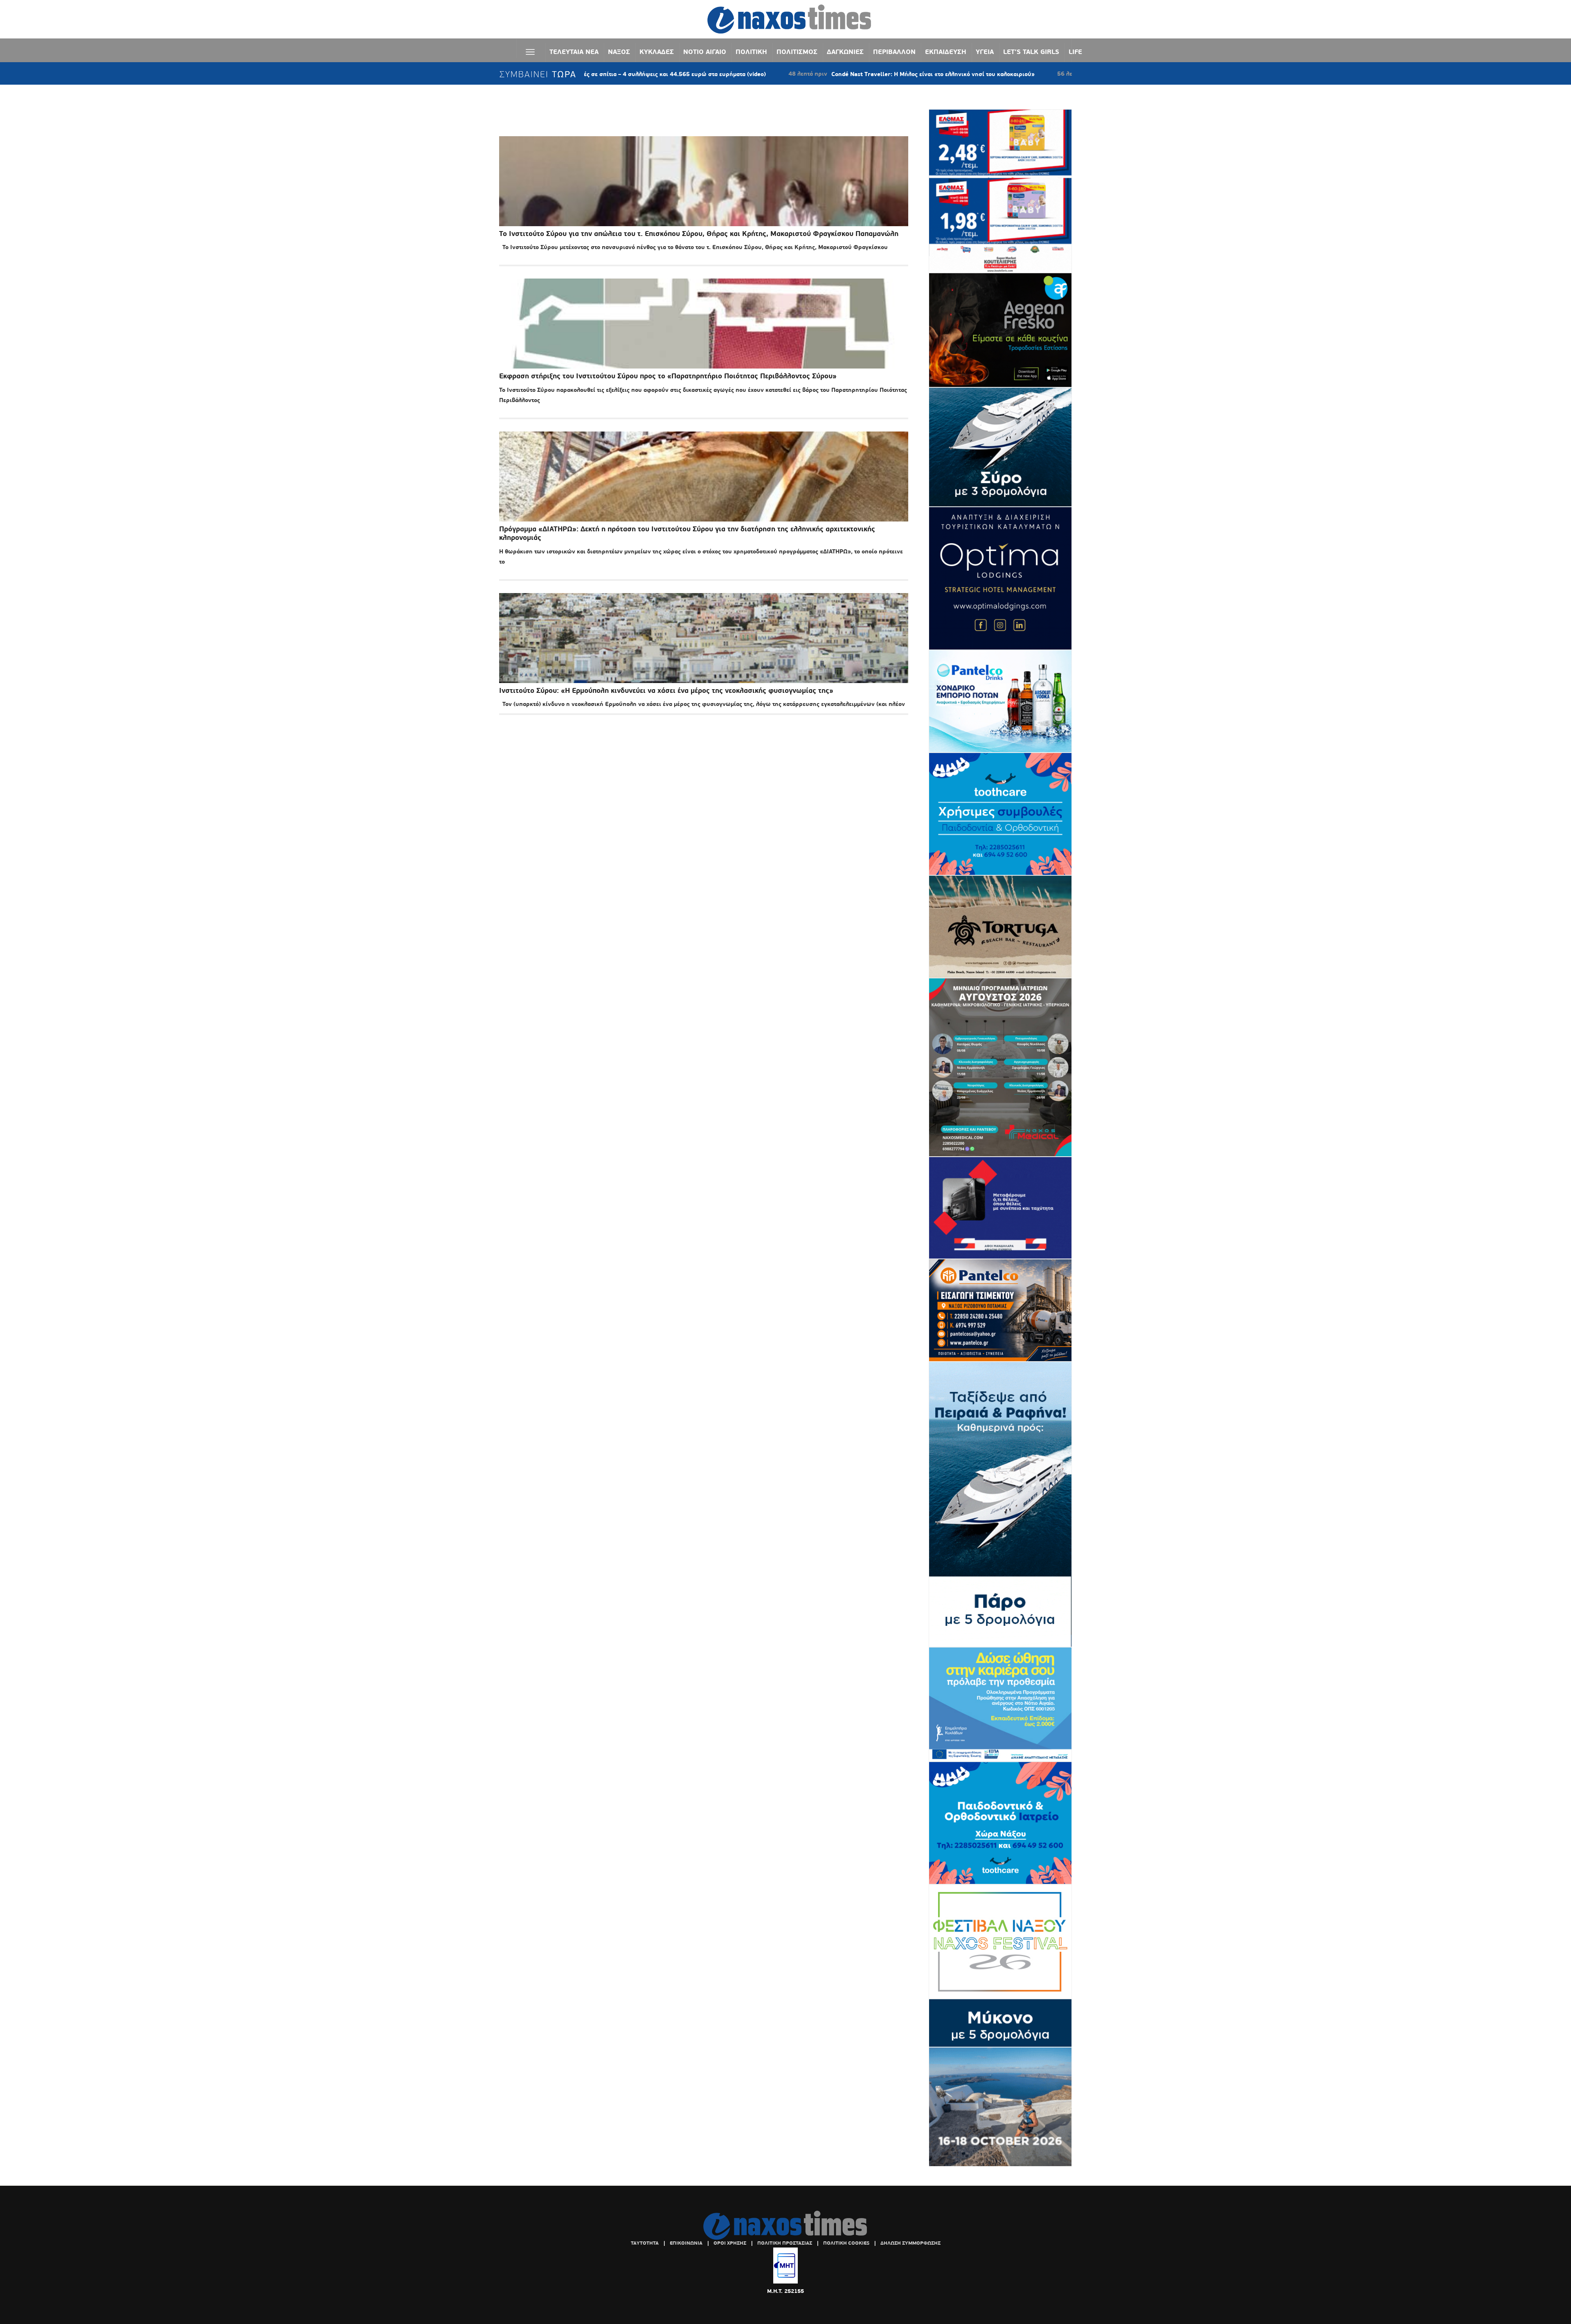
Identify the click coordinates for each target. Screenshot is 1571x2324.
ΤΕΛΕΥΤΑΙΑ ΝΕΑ (574, 52)
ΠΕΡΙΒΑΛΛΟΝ (894, 52)
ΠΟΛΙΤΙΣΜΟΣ (797, 52)
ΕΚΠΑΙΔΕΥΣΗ (946, 52)
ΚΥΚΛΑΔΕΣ (657, 52)
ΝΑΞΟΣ (619, 52)
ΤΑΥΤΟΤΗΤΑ (645, 2243)
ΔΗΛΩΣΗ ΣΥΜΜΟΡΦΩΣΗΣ (910, 2243)
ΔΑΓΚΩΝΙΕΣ (845, 52)
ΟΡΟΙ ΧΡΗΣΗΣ (730, 2243)
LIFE (1075, 52)
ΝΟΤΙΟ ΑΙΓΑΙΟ (705, 52)
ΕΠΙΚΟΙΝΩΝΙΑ (686, 2243)
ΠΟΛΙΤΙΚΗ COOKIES (846, 2243)
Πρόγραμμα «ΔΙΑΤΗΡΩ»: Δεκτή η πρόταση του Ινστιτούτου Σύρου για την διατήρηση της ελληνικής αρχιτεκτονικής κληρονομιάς (687, 533)
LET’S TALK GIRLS (1031, 52)
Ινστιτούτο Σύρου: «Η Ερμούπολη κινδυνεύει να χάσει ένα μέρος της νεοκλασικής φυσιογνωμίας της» (666, 691)
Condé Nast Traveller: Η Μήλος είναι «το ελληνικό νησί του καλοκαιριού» (808, 74)
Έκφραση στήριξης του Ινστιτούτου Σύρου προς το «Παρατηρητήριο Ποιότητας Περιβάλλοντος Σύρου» (668, 376)
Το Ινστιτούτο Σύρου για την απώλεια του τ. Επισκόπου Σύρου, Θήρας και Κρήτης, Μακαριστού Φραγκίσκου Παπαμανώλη (699, 234)
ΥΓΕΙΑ (985, 52)
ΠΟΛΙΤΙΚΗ (751, 52)
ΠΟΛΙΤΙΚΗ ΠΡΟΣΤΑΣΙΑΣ (785, 2243)
